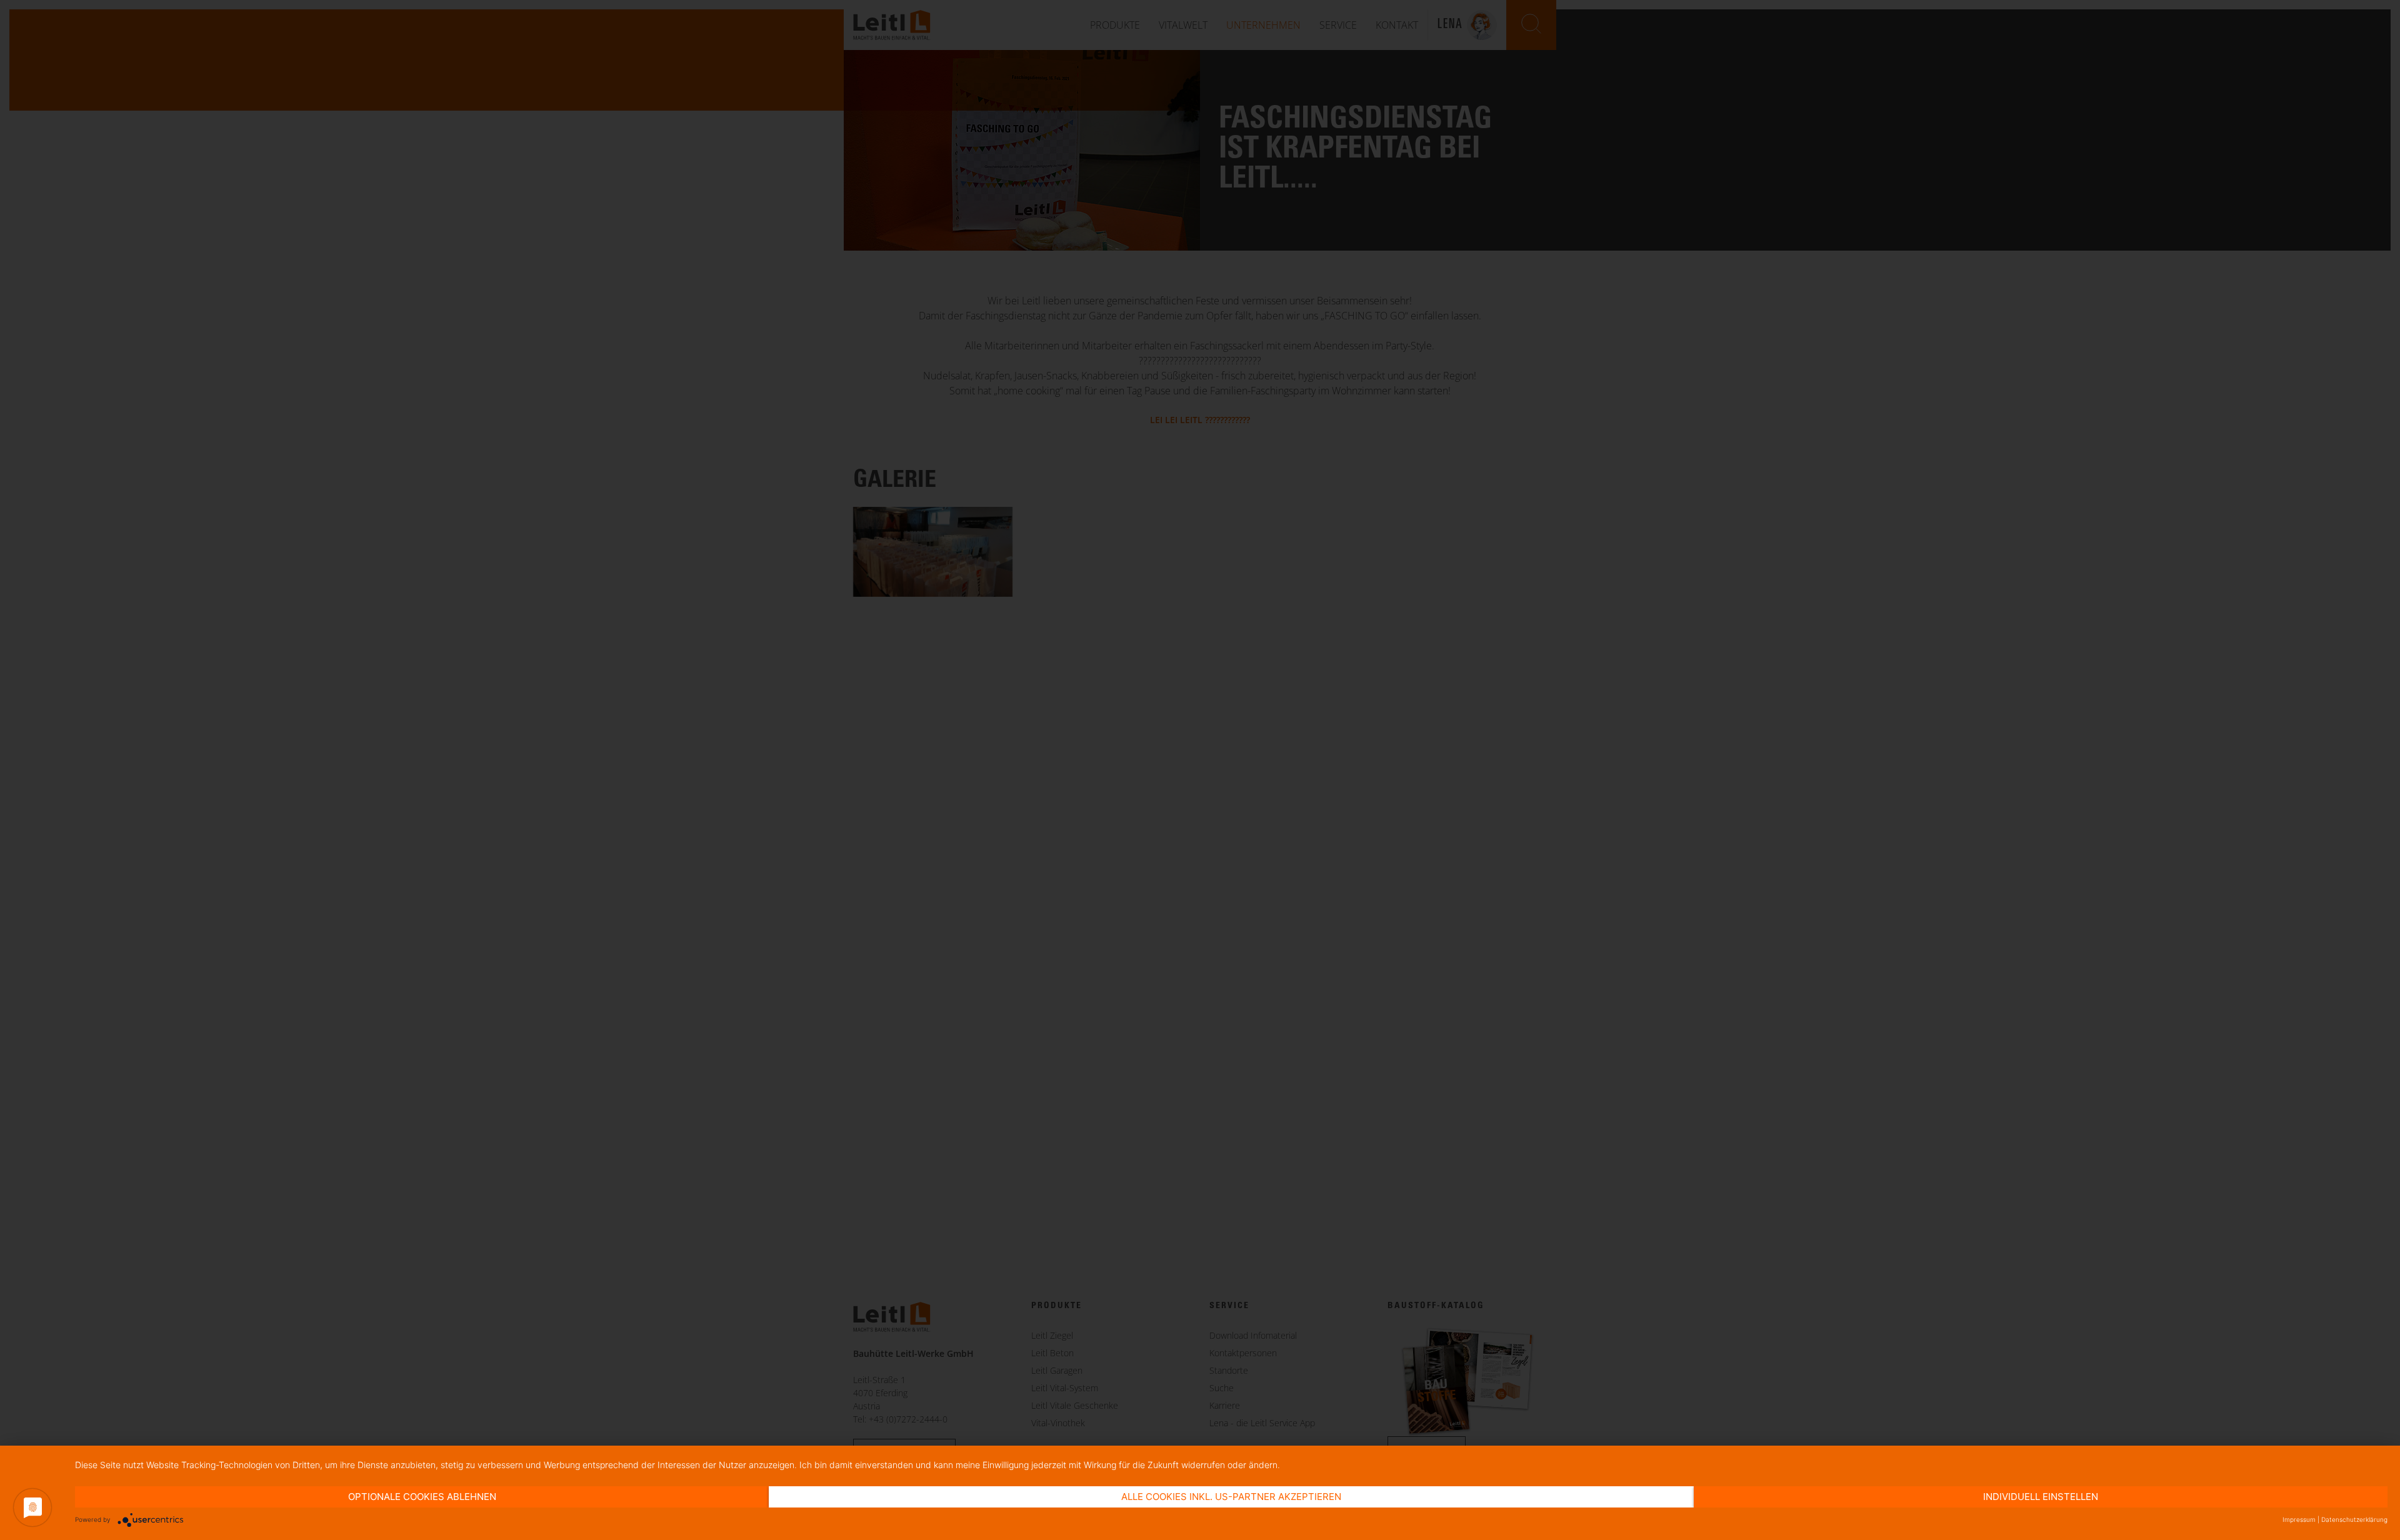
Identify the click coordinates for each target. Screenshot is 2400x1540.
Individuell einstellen (2041, 1497)
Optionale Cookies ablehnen (422, 1497)
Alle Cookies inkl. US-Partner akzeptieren (1231, 1497)
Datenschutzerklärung (2354, 1519)
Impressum (2299, 1519)
